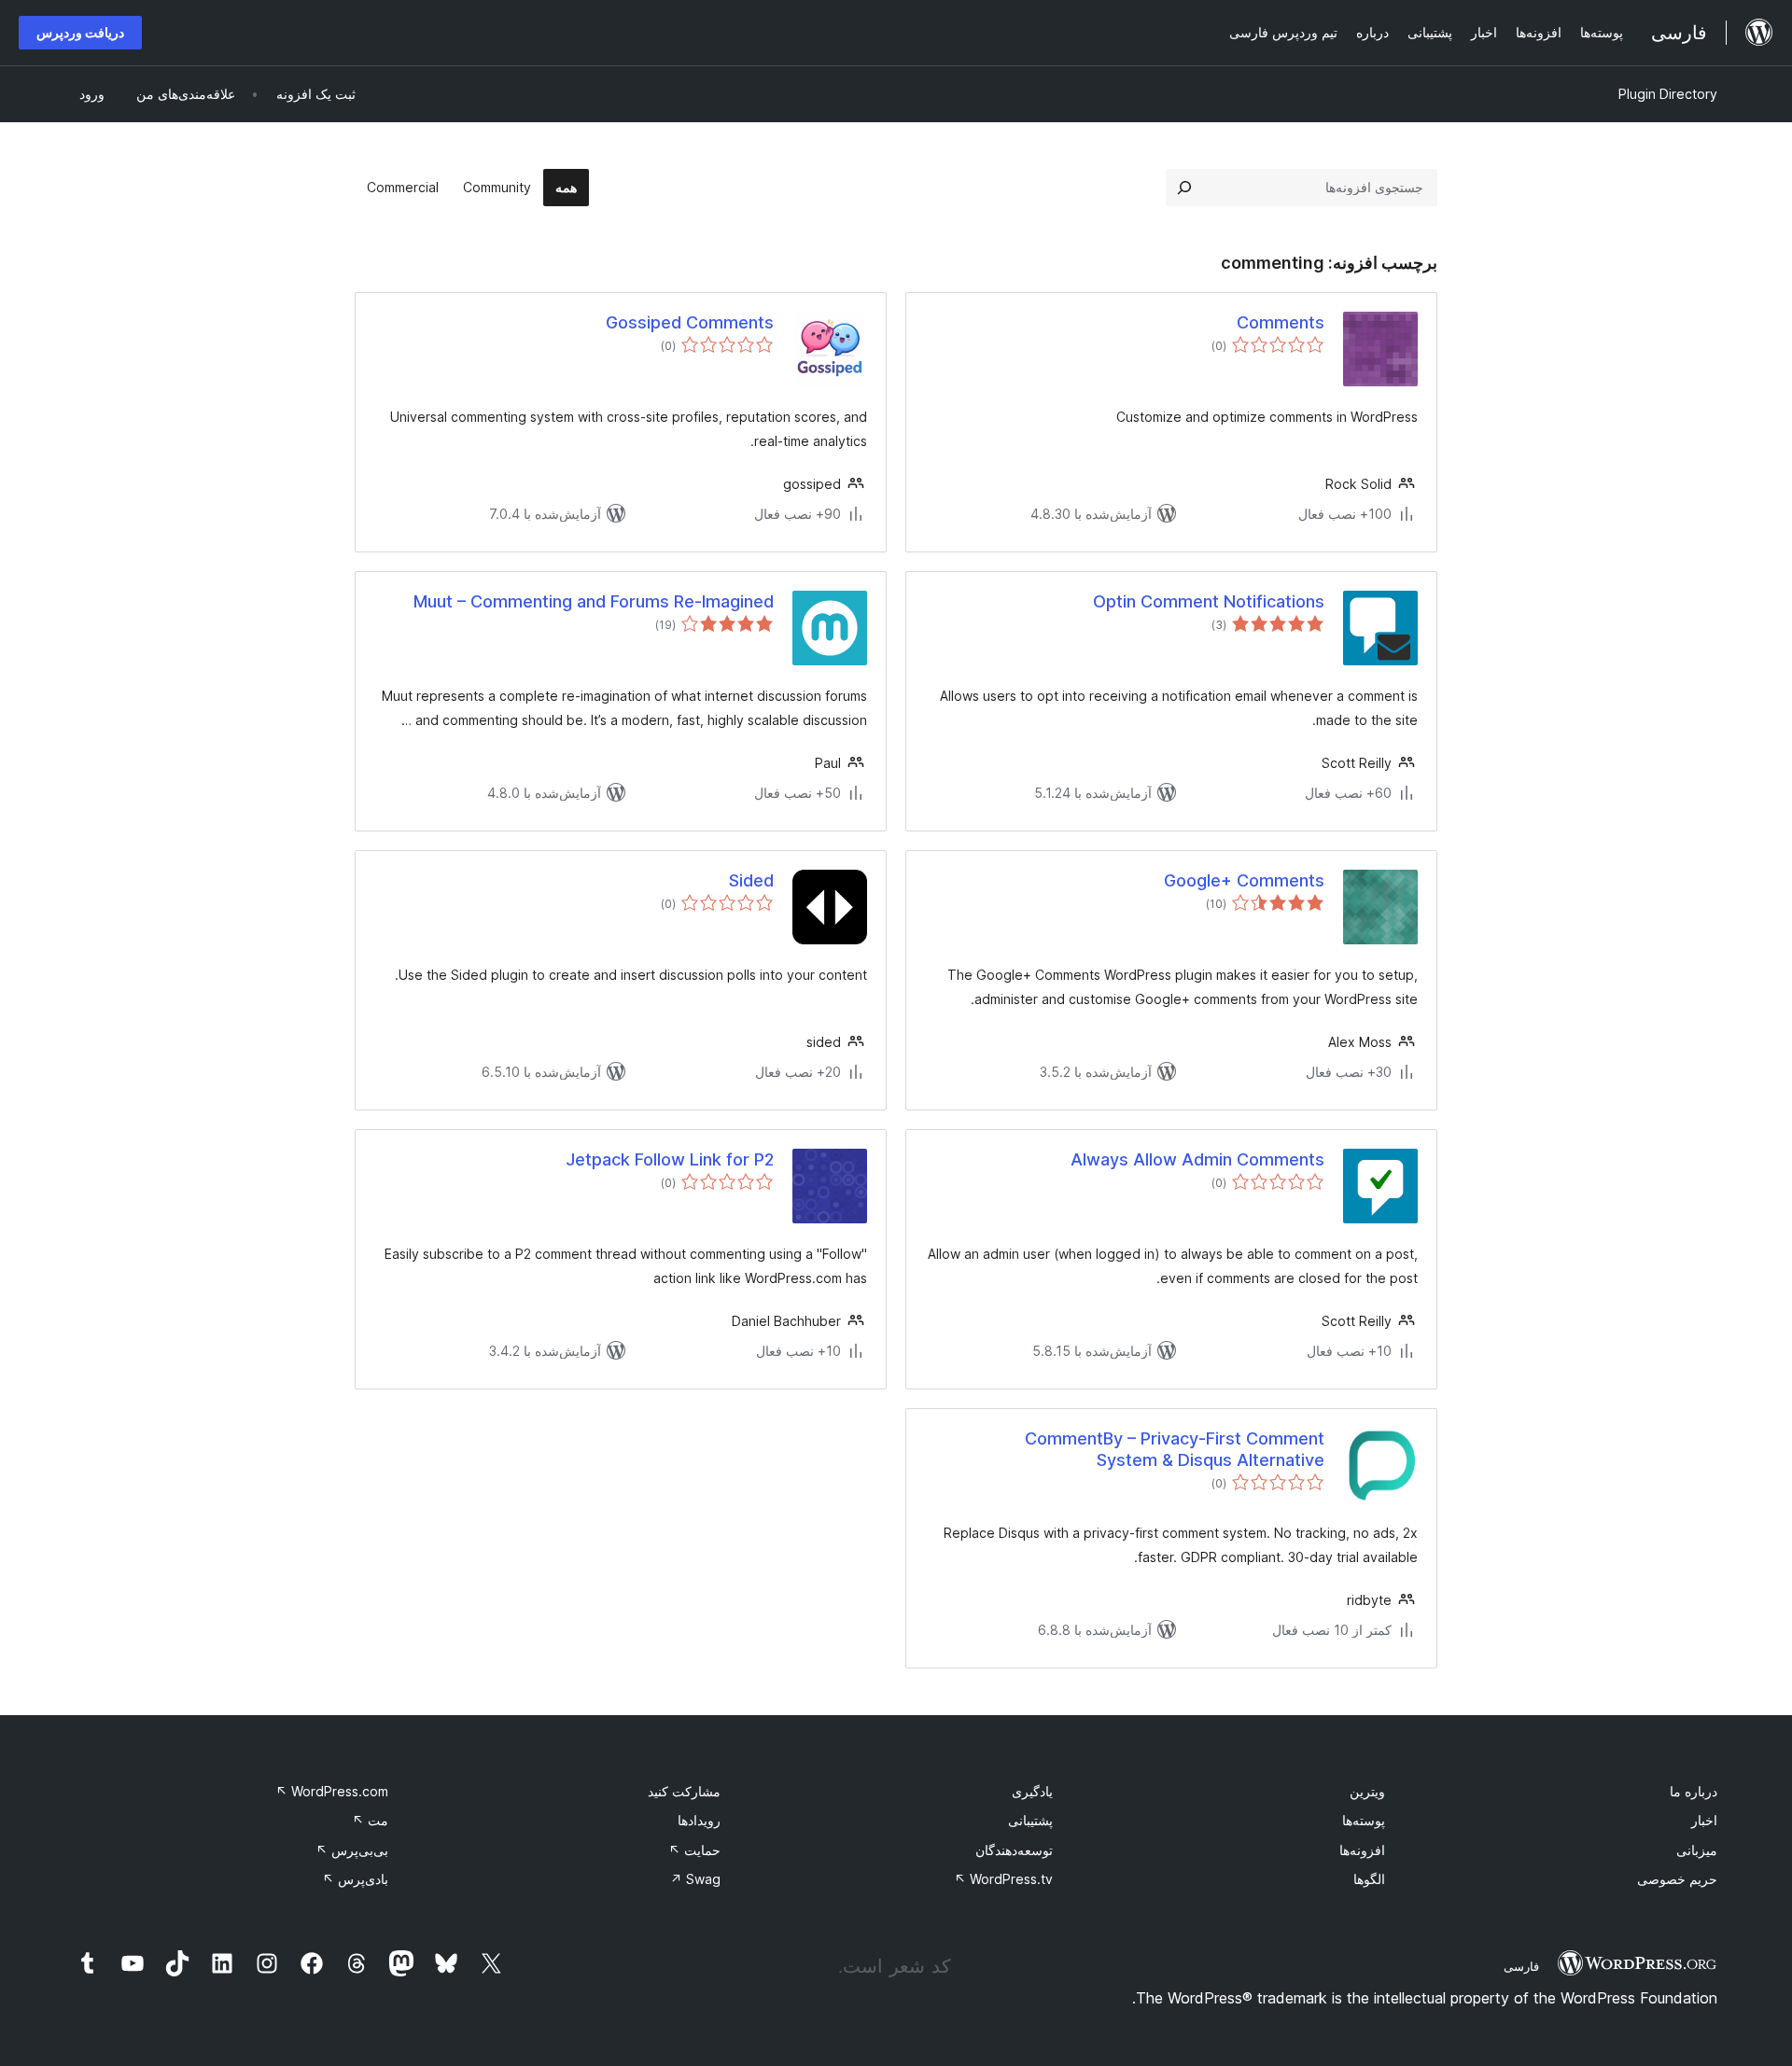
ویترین (1367, 1791)
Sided (751, 880)
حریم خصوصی (1677, 1879)
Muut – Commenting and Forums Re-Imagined (594, 601)
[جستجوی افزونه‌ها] (1184, 188)
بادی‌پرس (355, 1879)
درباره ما (1694, 1791)
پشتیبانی (1030, 1820)
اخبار (1704, 1820)
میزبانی (1697, 1850)
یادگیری (1032, 1791)
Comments (1281, 322)
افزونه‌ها (1362, 1850)
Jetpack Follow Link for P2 (670, 1159)
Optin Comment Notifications (1209, 601)
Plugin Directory (1668, 94)
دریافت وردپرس (80, 32)
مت (370, 1820)
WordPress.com (332, 1791)
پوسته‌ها (1364, 1820)
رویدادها (699, 1820)
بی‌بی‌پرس (352, 1850)
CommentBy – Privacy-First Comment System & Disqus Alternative (1175, 1449)
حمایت (694, 1850)
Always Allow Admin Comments (1197, 1159)
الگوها (1369, 1879)
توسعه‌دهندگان (1014, 1850)
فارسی (1521, 1966)
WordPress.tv (1003, 1879)
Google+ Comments (1244, 880)
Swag (695, 1879)
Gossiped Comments (690, 322)
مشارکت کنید (684, 1791)
